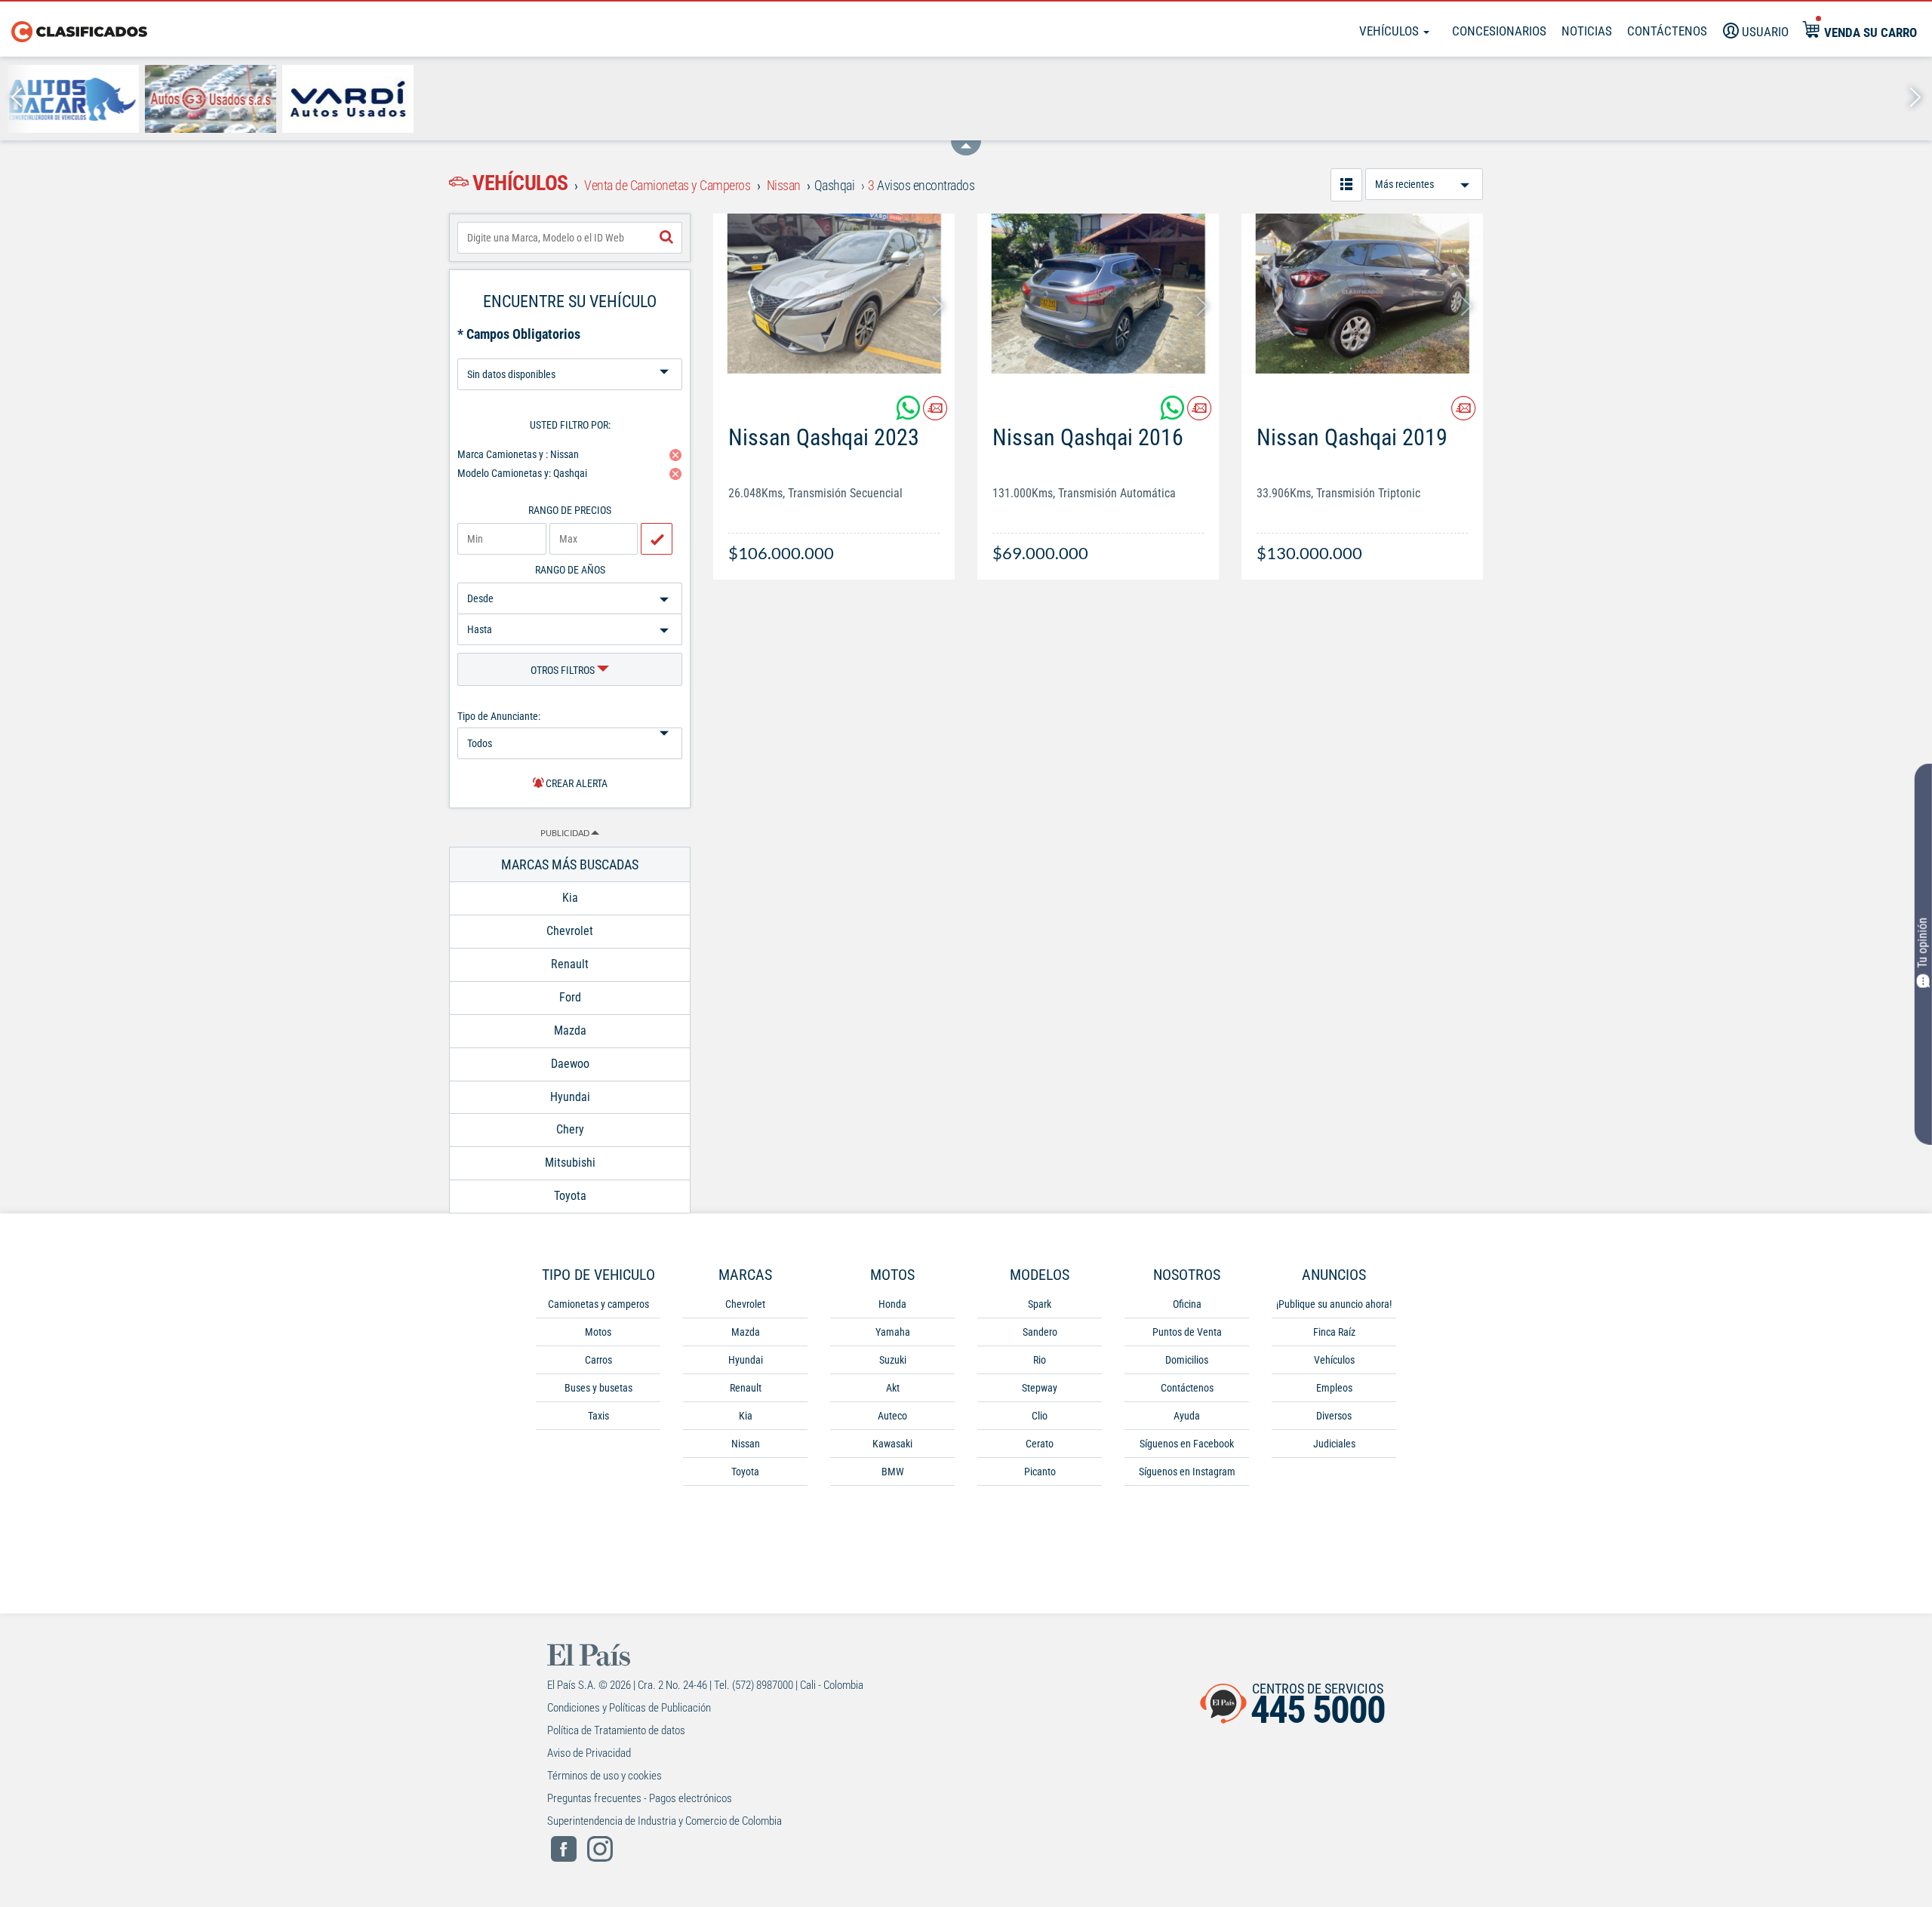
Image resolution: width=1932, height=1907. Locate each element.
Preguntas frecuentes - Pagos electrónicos (640, 1798)
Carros (598, 1360)
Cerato (1040, 1444)
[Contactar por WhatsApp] (909, 414)
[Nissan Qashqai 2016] (1098, 294)
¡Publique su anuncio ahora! (1334, 1304)
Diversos (1334, 1416)
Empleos (1334, 1388)
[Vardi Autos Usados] (348, 99)
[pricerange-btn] (657, 539)
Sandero (1040, 1332)
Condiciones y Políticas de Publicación (629, 1708)
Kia (746, 1416)
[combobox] (570, 238)
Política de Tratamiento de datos (616, 1730)
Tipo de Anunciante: (499, 716)
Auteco (892, 1416)
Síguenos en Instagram (1187, 1472)
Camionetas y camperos (598, 1304)
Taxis (598, 1416)
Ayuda (1187, 1416)
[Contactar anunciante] (935, 414)
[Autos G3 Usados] (211, 99)
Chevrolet (745, 1304)
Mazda (746, 1332)
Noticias (1587, 31)
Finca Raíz (1334, 1332)
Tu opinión (1923, 942)
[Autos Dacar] (73, 99)
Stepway (1040, 1388)
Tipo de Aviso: (570, 353)
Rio (1040, 1360)
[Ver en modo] (1346, 185)
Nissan (746, 1444)
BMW (893, 1472)
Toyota (745, 1472)
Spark (1040, 1304)
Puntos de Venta (1187, 1332)
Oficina (1187, 1304)
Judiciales (1334, 1444)
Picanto (1040, 1472)
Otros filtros (564, 670)
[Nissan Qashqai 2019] (1362, 294)
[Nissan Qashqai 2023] (834, 294)
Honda (892, 1304)
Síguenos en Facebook (1187, 1444)
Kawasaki (892, 1444)
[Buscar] (666, 238)
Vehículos (1391, 31)
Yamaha (893, 1332)
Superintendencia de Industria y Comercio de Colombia (665, 1821)
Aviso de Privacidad (589, 1753)
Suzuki (893, 1360)
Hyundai (746, 1360)
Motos (598, 1332)
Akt (893, 1388)
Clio (1040, 1416)
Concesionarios (1499, 31)
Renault (746, 1388)
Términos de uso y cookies (605, 1776)
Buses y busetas (598, 1388)
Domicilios (1187, 1360)
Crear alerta (575, 783)
